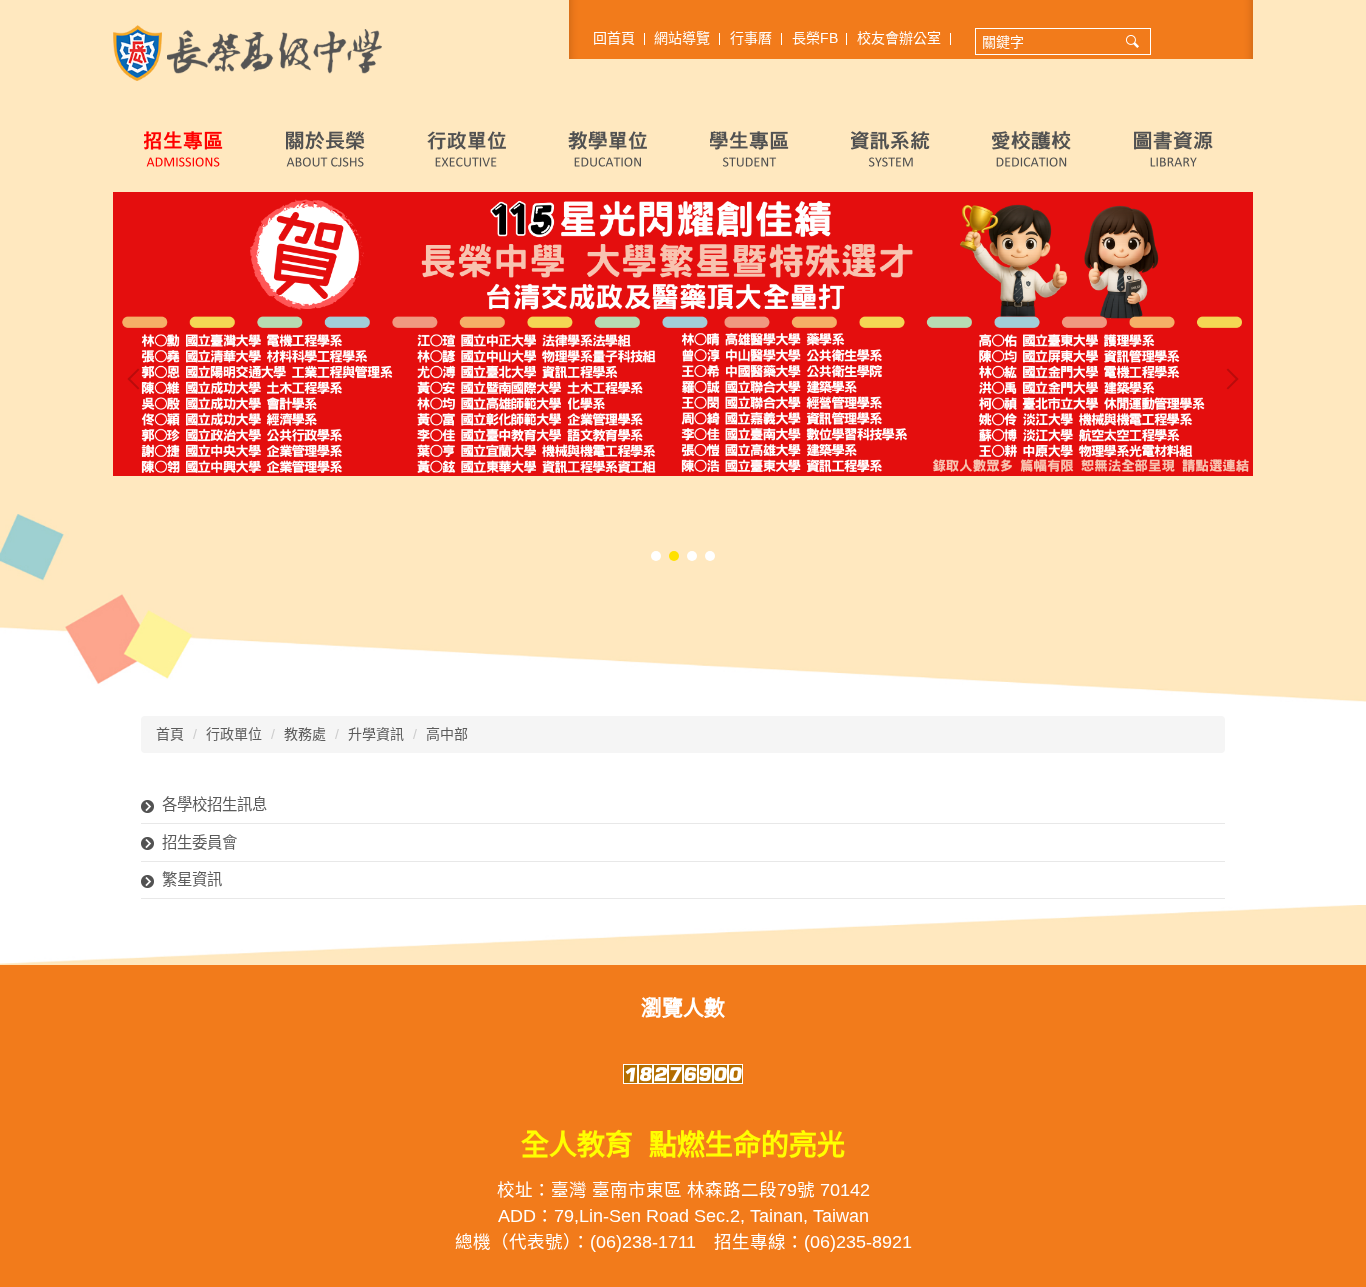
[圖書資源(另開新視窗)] (1173, 148)
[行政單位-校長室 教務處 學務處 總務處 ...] (466, 148)
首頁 (170, 734)
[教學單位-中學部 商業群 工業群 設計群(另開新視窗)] (607, 148)
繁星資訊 (192, 879)
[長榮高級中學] (247, 52)
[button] (138, 379)
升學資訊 (376, 734)
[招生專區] (183, 148)
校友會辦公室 (899, 38)
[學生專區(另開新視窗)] (749, 148)
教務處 (305, 734)
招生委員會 (199, 842)
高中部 (447, 734)
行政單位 (234, 734)
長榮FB (815, 38)
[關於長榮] (324, 148)
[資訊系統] (890, 148)
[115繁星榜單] (683, 334)
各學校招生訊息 (214, 804)
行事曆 (751, 38)
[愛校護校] (1031, 148)
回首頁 (614, 38)
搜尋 (1133, 41)
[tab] (656, 556)
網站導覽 (682, 38)
